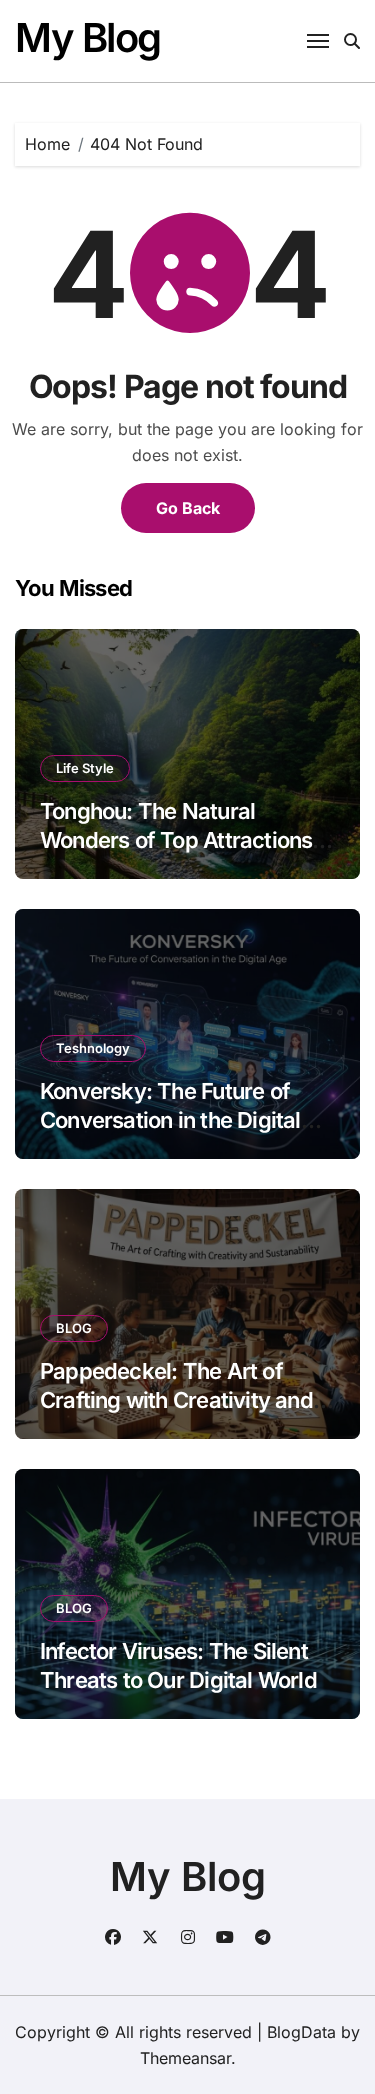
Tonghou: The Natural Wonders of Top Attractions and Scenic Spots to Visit (176, 839)
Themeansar (185, 2058)
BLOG (74, 1328)
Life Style (85, 768)
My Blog (88, 37)
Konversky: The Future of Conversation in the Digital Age (170, 1119)
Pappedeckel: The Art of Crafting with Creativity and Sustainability (176, 1399)
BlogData (301, 2032)
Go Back (188, 508)
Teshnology (93, 1048)
